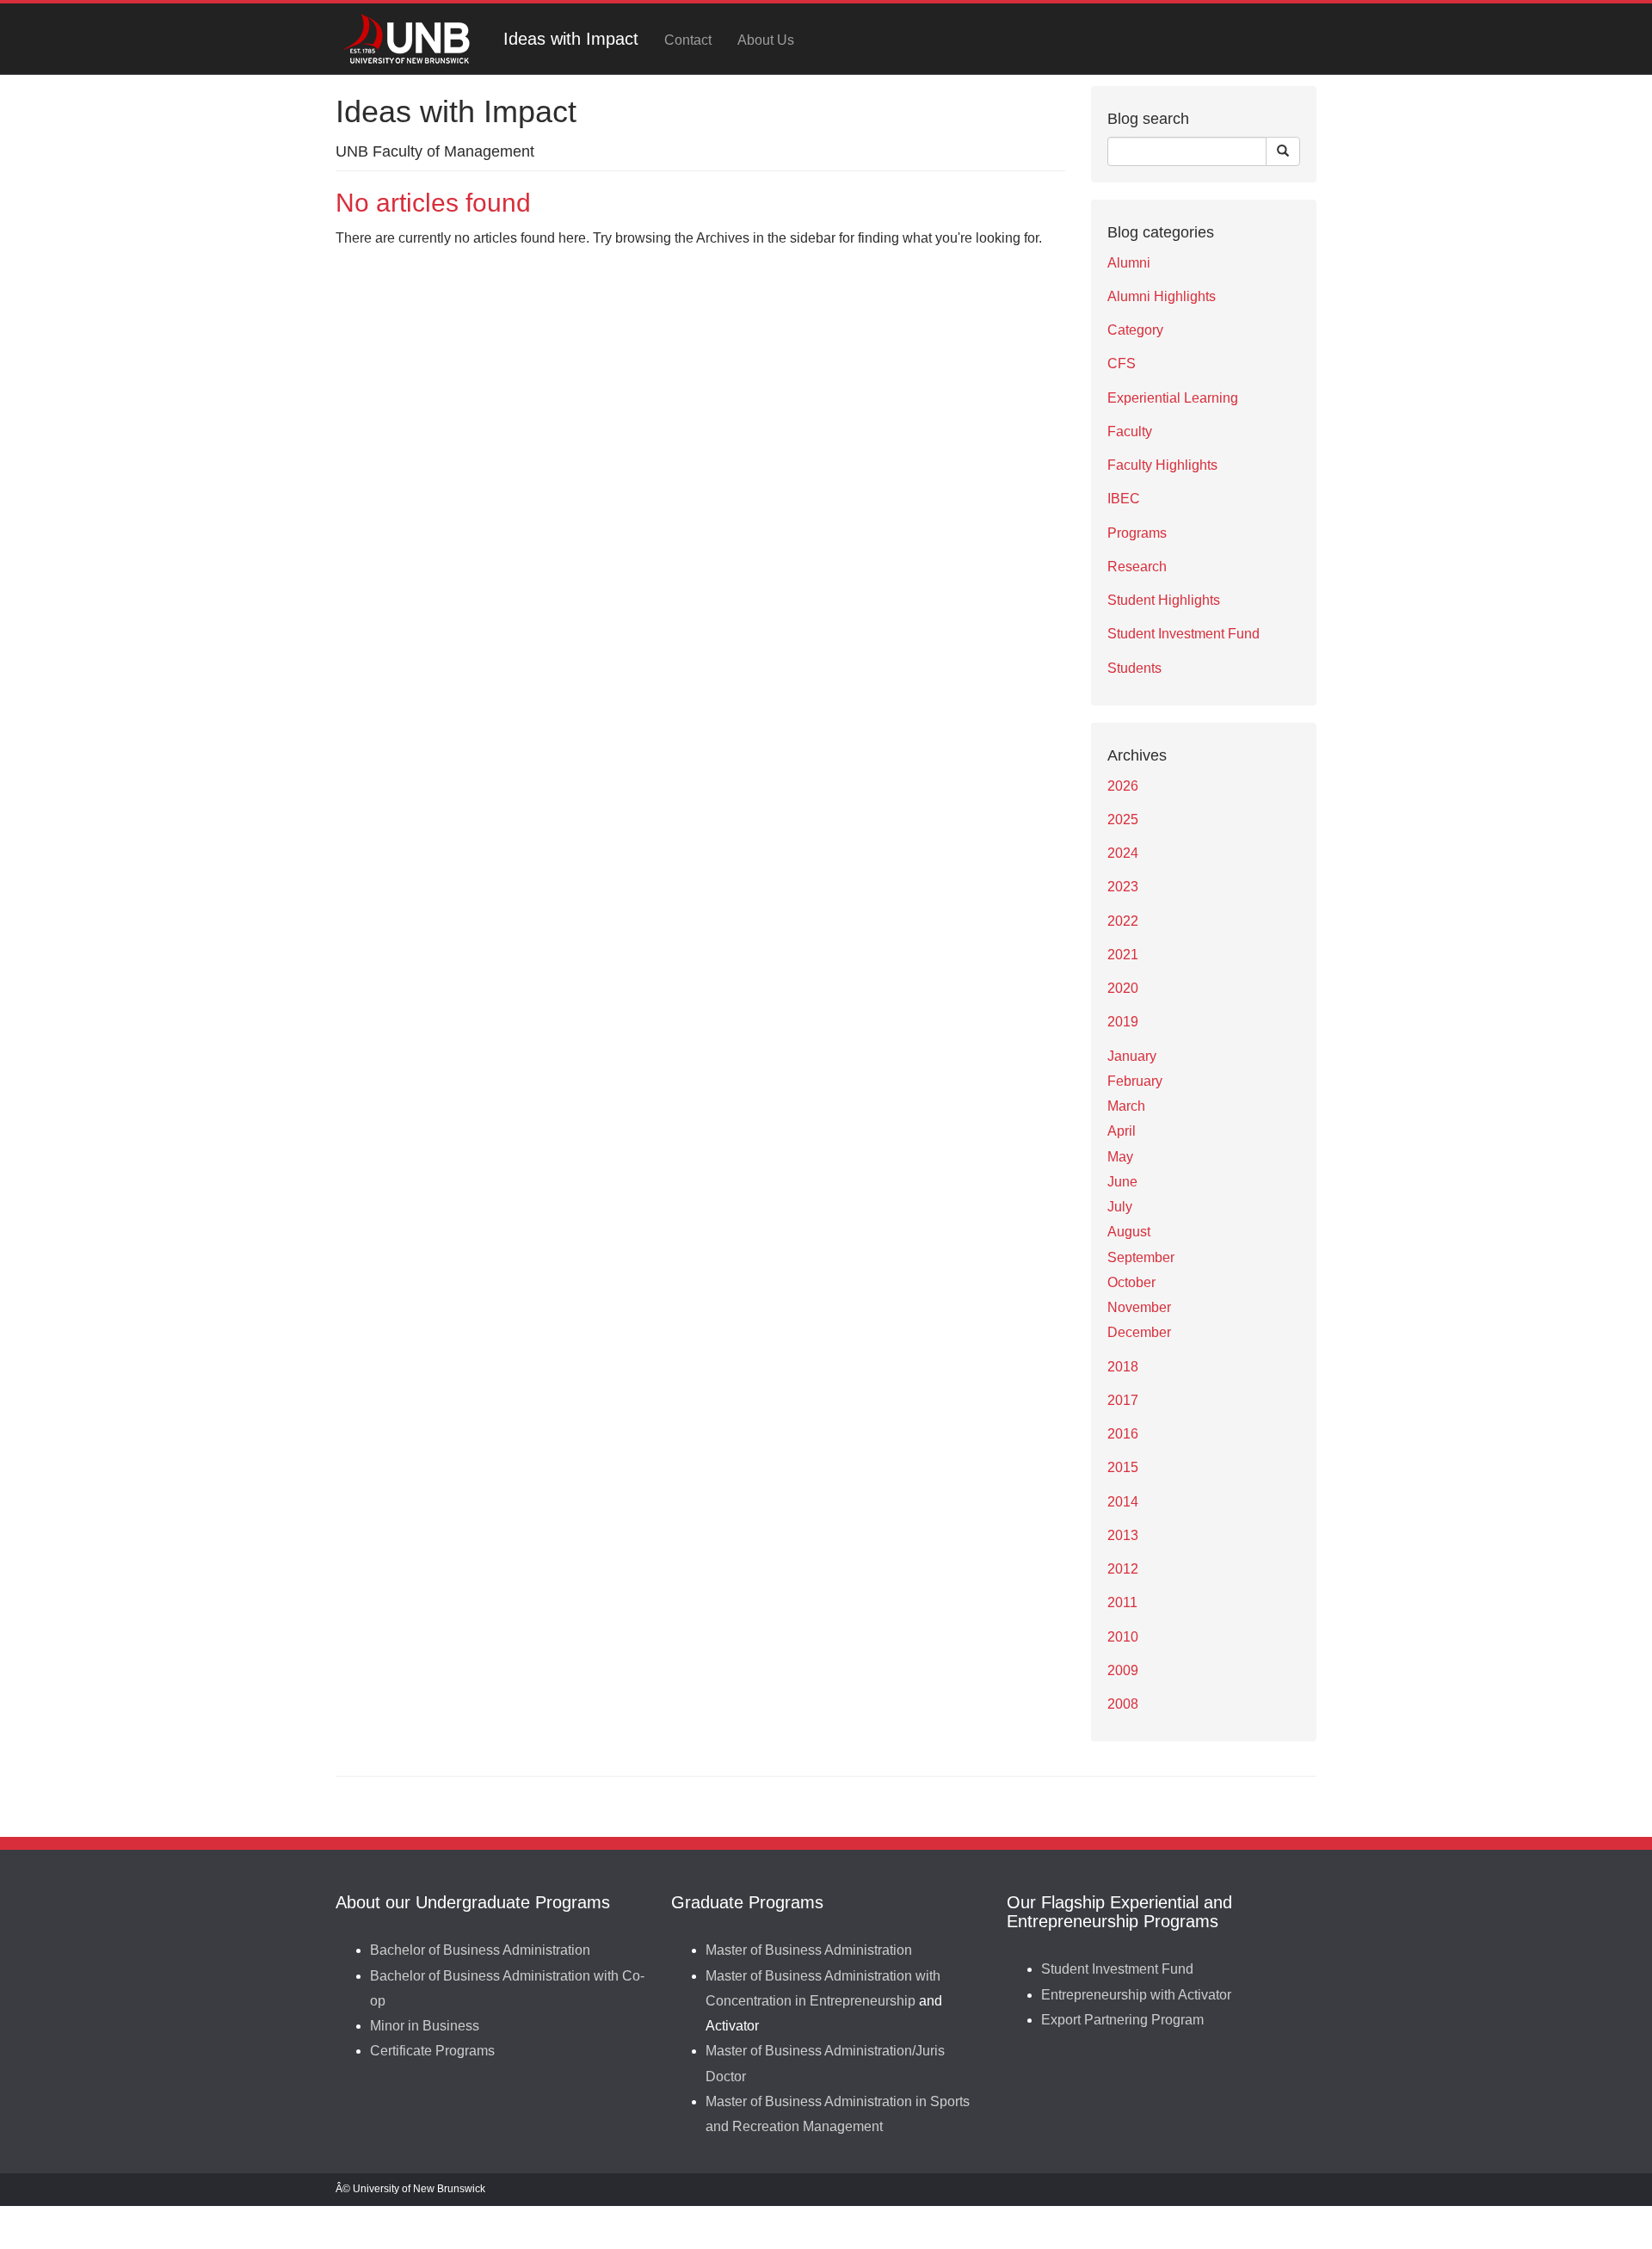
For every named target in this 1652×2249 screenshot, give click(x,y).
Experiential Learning (1173, 398)
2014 (1123, 1502)
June (1122, 1182)
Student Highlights (1164, 600)
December (1139, 1332)
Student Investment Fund (1184, 634)
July (1120, 1207)
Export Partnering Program (1122, 2020)
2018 (1123, 1367)
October (1131, 1282)
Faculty (1130, 431)
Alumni (1129, 263)
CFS (1122, 364)
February (1135, 1081)
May (1120, 1157)
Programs (1137, 533)
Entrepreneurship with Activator (1136, 1995)
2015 (1123, 1467)
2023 (1123, 887)
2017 (1123, 1400)
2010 (1123, 1637)
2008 (1123, 1704)
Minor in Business (425, 2026)
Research (1137, 567)
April (1122, 1131)
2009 (1123, 1670)
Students (1134, 668)
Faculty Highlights (1162, 465)
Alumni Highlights (1162, 296)
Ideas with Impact (571, 39)
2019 (1123, 1022)
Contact (688, 40)
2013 (1123, 1535)
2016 (1123, 1434)
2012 (1123, 1569)
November (1139, 1307)
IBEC (1124, 499)
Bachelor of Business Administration (480, 1950)
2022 (1123, 921)
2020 (1123, 988)
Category (1135, 330)
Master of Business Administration (809, 1950)
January (1132, 1056)
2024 (1123, 853)
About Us (766, 40)
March (1126, 1106)
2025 (1123, 819)
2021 (1123, 955)
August (1129, 1232)
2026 (1123, 786)
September (1141, 1257)
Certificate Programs (432, 2051)
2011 (1122, 1602)
